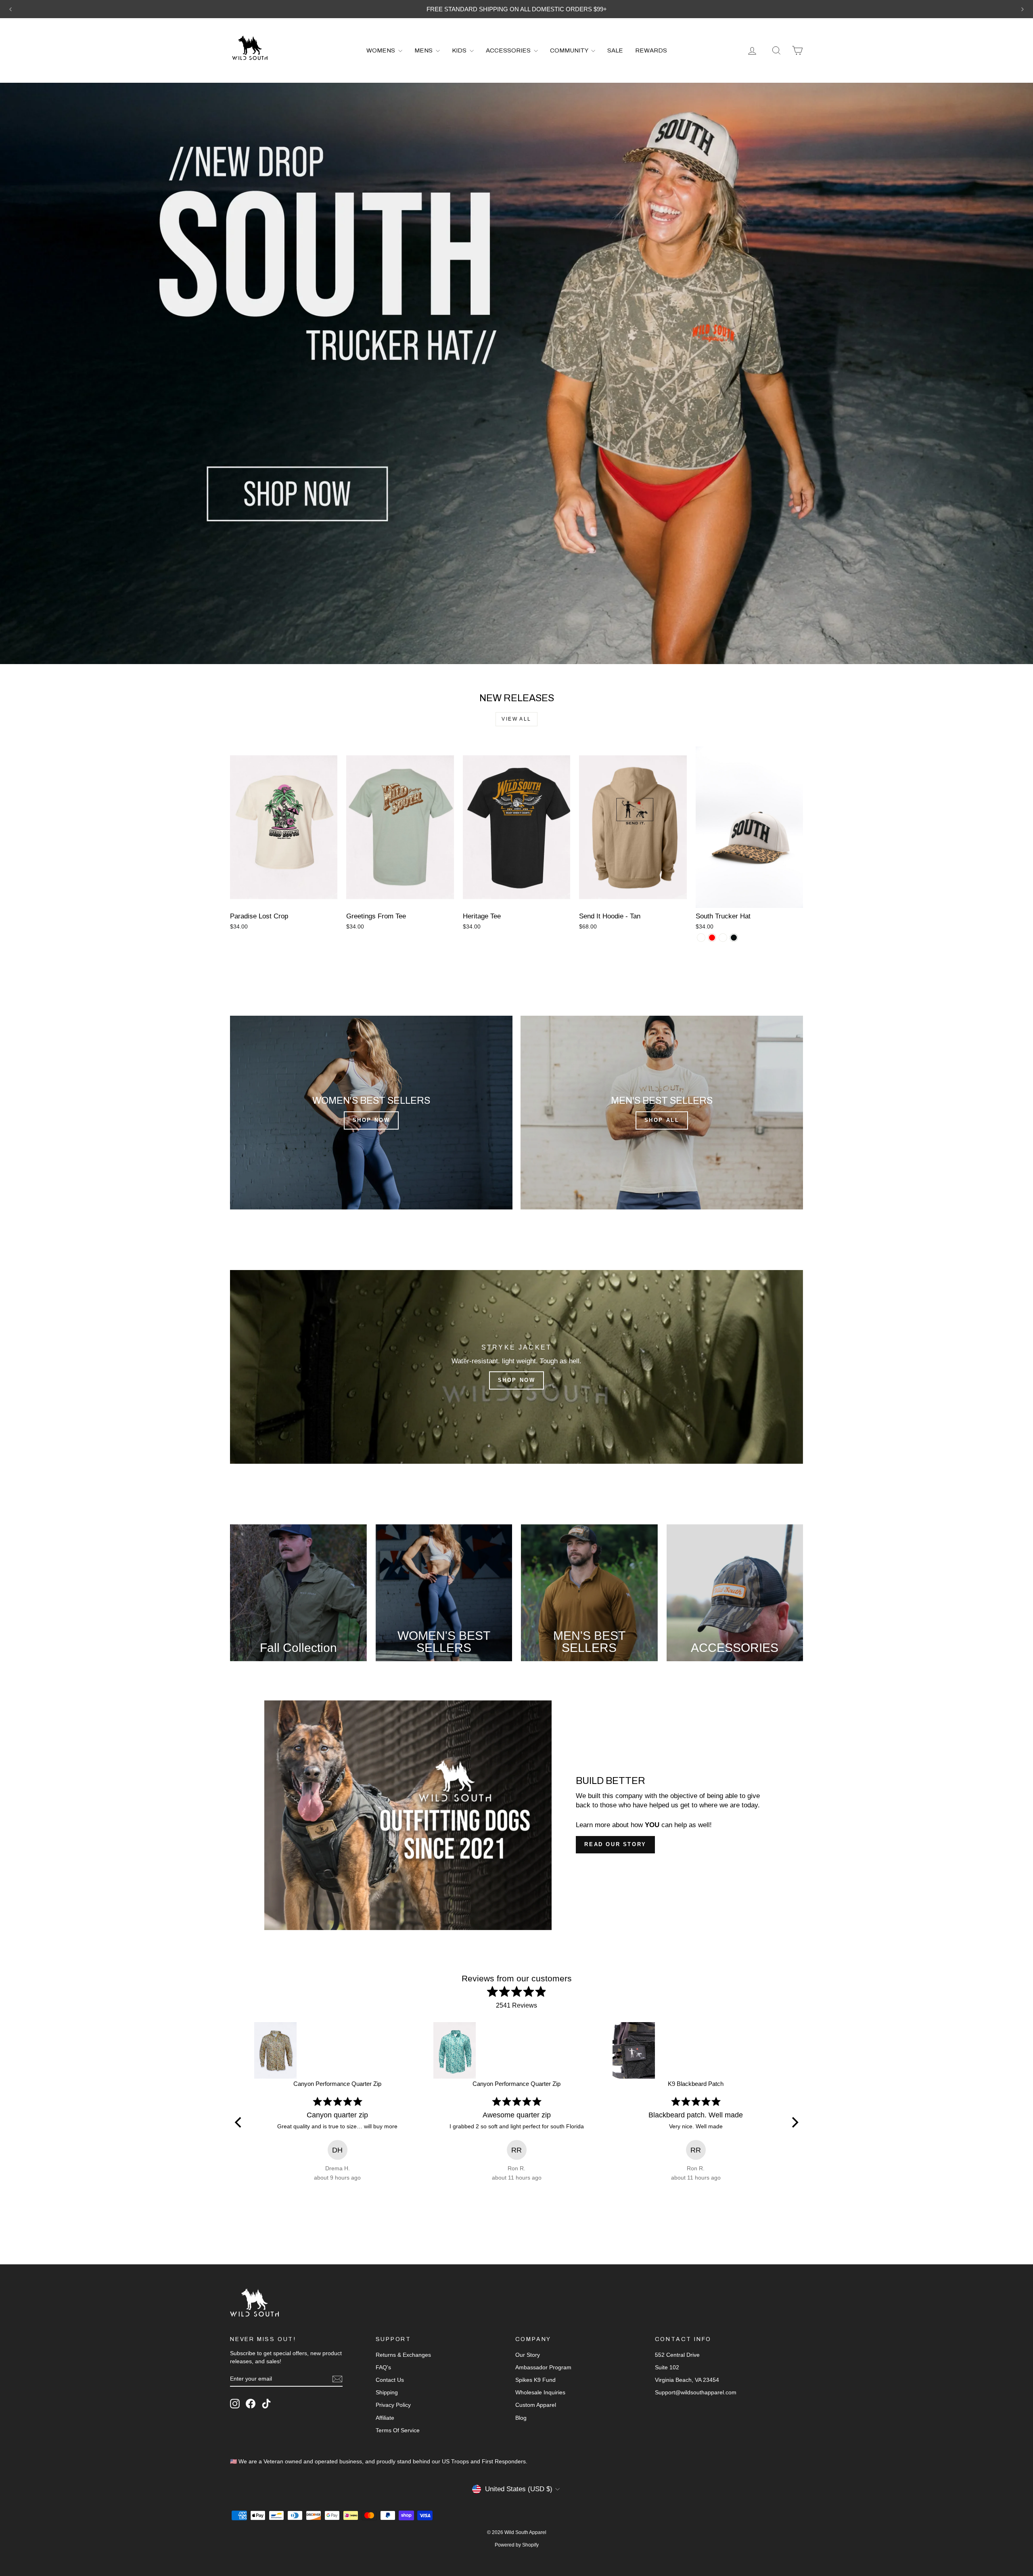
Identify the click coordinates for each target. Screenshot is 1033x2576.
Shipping (387, 2392)
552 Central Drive (677, 2355)
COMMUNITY (570, 50)
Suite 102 (667, 2367)
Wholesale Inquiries (540, 2392)
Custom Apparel (536, 2405)
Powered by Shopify (517, 2545)
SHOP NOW (371, 1120)
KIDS (460, 50)
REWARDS (651, 50)
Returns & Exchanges (403, 2355)
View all (516, 719)
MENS (424, 50)
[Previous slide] (10, 9)
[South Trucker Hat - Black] (734, 938)
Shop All (662, 1120)
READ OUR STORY (615, 1844)
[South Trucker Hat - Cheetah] (701, 938)
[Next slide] (1023, 9)
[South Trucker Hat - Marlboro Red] (712, 938)
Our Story (528, 2355)
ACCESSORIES (509, 50)
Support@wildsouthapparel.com (696, 2392)
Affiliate (385, 2418)
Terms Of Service (398, 2430)
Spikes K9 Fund (535, 2380)
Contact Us (390, 2380)
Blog (521, 2418)
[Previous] (239, 2122)
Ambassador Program (543, 2367)
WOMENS (381, 50)
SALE (615, 50)
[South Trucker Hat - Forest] (723, 938)
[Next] (794, 2122)
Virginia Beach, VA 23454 (687, 2380)
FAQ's (383, 2367)
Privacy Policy (393, 2405)
